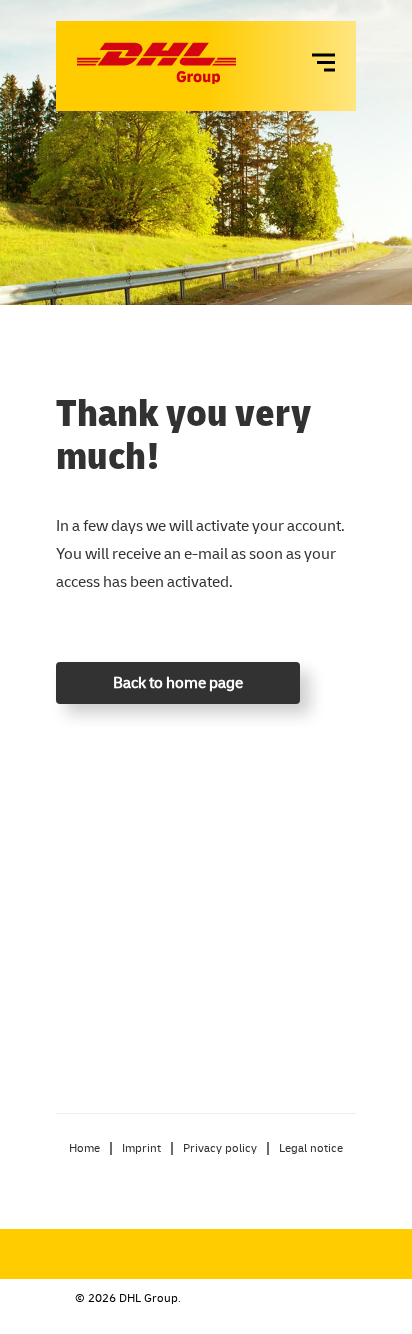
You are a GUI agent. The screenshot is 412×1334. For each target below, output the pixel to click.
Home (84, 1147)
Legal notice (311, 1147)
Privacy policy (220, 1147)
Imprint (141, 1147)
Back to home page (178, 682)
